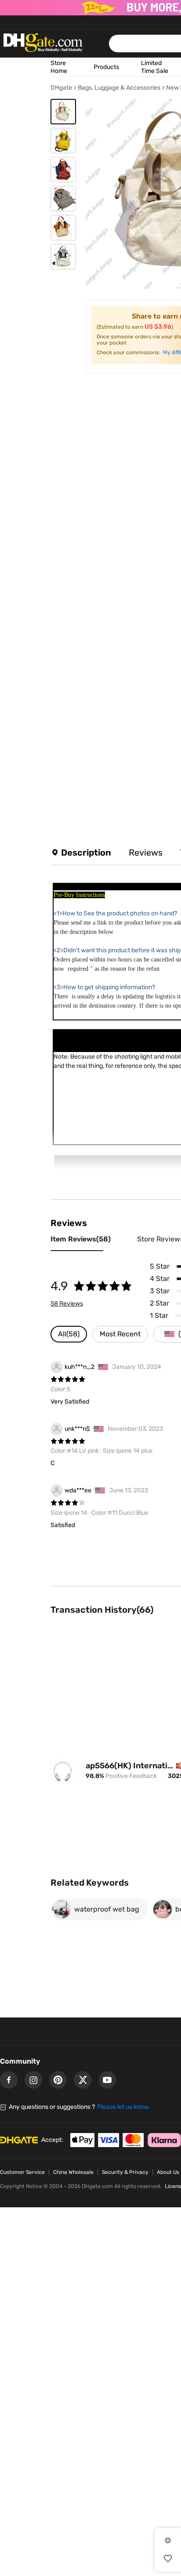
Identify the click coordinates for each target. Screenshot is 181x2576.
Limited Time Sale (155, 67)
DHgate (61, 88)
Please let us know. (123, 2107)
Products (106, 67)
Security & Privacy (125, 2172)
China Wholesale (73, 2172)
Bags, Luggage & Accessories (119, 88)
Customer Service (22, 2172)
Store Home (59, 67)
